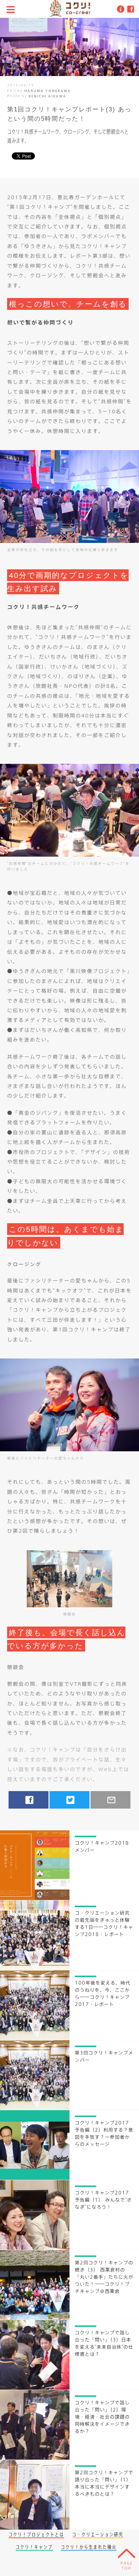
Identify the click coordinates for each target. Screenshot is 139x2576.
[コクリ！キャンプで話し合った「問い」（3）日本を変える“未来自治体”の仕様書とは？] (35, 2388)
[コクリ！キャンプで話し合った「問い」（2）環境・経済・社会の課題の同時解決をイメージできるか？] (35, 2457)
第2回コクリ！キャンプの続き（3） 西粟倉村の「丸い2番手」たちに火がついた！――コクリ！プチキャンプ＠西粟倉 (104, 2277)
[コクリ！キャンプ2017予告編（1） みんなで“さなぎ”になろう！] (35, 2248)
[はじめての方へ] (119, 9)
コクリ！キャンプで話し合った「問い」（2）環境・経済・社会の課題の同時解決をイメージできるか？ (102, 2417)
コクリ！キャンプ (34, 2547)
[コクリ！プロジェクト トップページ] (69, 19)
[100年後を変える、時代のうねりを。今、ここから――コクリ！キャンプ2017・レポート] (35, 2038)
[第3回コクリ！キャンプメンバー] (35, 2108)
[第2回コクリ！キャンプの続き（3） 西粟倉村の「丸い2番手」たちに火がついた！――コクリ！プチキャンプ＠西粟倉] (35, 2318)
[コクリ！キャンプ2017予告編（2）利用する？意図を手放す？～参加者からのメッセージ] (35, 2178)
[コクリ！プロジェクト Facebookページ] (130, 9)
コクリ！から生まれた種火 (89, 2547)
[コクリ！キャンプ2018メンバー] (35, 1898)
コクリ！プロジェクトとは (36, 2534)
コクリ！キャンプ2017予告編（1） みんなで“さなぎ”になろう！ (103, 2200)
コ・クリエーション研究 (98, 2534)
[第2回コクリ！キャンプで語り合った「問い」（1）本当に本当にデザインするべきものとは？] (35, 2527)
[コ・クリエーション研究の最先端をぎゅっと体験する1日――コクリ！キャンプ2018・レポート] (35, 1968)
